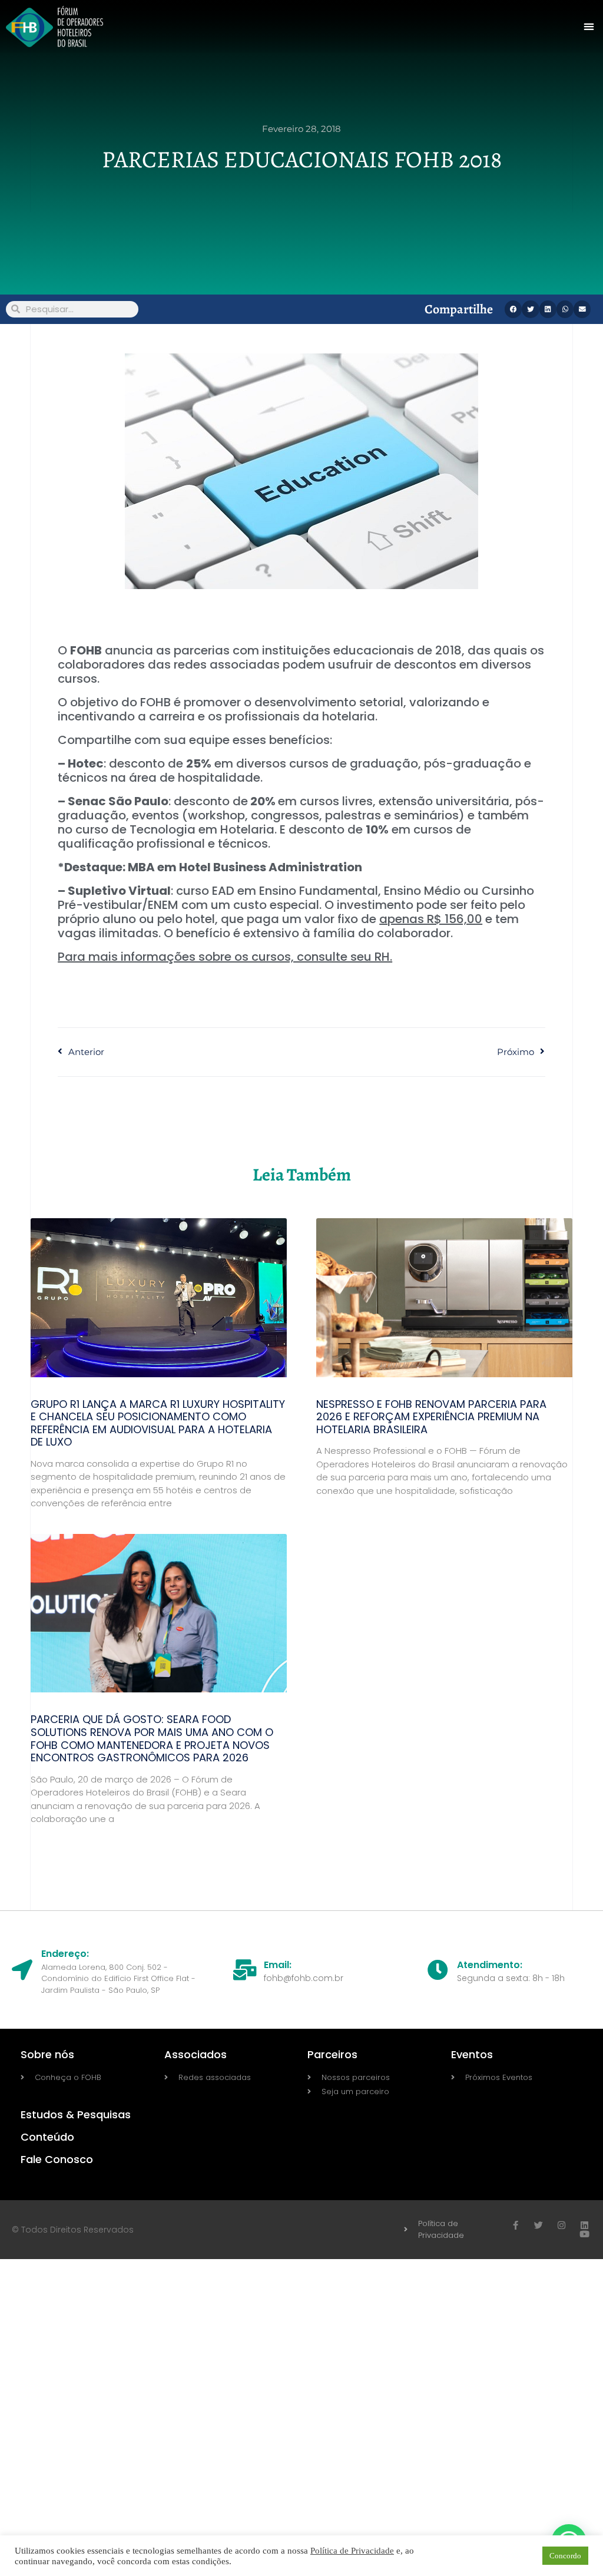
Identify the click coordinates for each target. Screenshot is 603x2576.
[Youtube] (584, 2234)
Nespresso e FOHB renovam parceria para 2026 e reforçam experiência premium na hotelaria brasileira (431, 1417)
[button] (589, 27)
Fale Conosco (57, 2159)
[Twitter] (539, 2225)
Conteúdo (47, 2137)
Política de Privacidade (352, 2551)
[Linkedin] (584, 2225)
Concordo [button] (565, 2556)
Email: (278, 1965)
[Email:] (245, 1970)
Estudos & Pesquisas (76, 2114)
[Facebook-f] (516, 2225)
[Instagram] (561, 2225)
